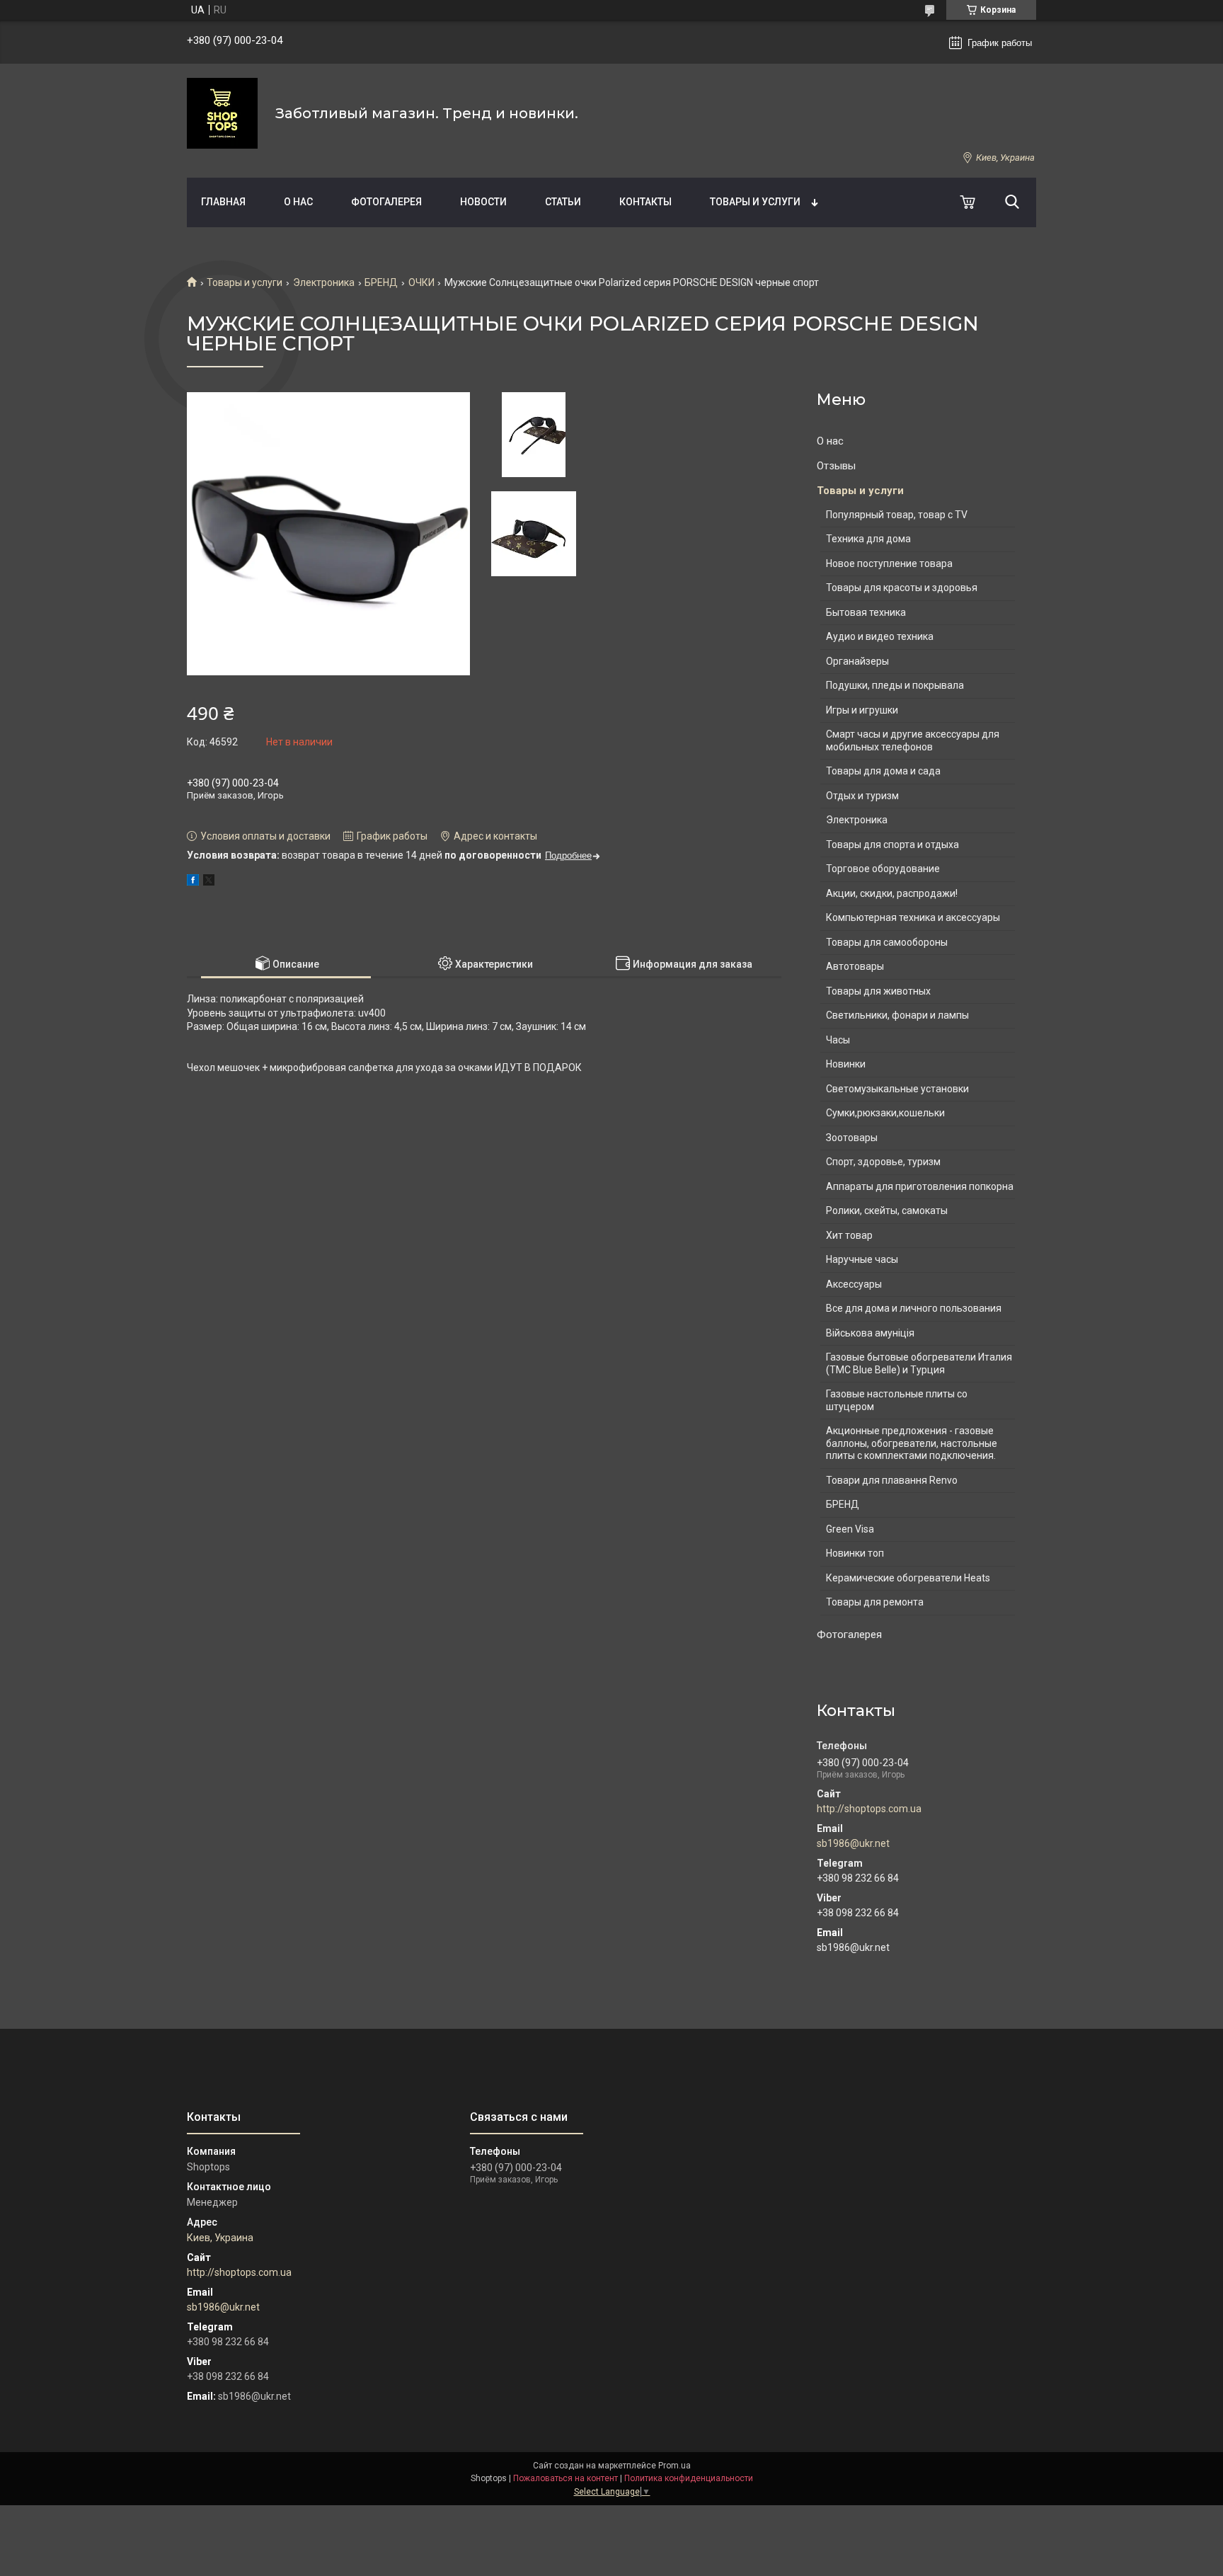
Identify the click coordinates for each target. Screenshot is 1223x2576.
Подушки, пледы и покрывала (895, 685)
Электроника (324, 282)
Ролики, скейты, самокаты (887, 1210)
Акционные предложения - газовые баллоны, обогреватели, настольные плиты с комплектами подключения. (912, 1443)
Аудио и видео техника (880, 636)
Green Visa (850, 1529)
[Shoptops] (222, 113)
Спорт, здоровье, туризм (883, 1162)
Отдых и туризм (862, 796)
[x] (209, 882)
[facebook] (193, 882)
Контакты (645, 202)
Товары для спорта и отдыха (892, 845)
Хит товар (849, 1235)
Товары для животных (878, 991)
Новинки (846, 1064)
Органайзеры (857, 661)
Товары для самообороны (887, 942)
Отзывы (836, 466)
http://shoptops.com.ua (869, 1809)
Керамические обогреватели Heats (908, 1578)
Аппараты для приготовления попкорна (920, 1186)
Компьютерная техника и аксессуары (913, 917)
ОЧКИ (421, 282)
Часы (838, 1040)
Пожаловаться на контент (565, 2478)
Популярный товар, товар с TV (897, 515)
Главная (223, 202)
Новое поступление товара (889, 563)
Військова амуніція (870, 1333)
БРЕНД (381, 282)
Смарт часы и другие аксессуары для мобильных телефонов (913, 740)
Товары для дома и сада (883, 771)
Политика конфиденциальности (689, 2478)
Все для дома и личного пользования (914, 1308)
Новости (483, 202)
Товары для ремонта (875, 1602)
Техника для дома (868, 539)
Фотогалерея (386, 202)
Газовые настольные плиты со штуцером (897, 1400)
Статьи (563, 202)
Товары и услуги (755, 202)
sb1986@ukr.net (853, 1843)
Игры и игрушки (862, 710)
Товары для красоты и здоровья (902, 588)
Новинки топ (855, 1553)
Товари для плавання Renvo (892, 1480)
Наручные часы (862, 1259)
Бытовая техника (866, 612)
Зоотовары (852, 1138)
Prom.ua (674, 2466)
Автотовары (855, 966)
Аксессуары (854, 1284)
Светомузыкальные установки (897, 1089)
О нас (298, 202)
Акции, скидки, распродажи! (892, 893)
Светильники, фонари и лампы (897, 1015)
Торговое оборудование (883, 869)
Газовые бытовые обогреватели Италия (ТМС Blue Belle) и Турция (919, 1363)
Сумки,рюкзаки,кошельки (885, 1113)
